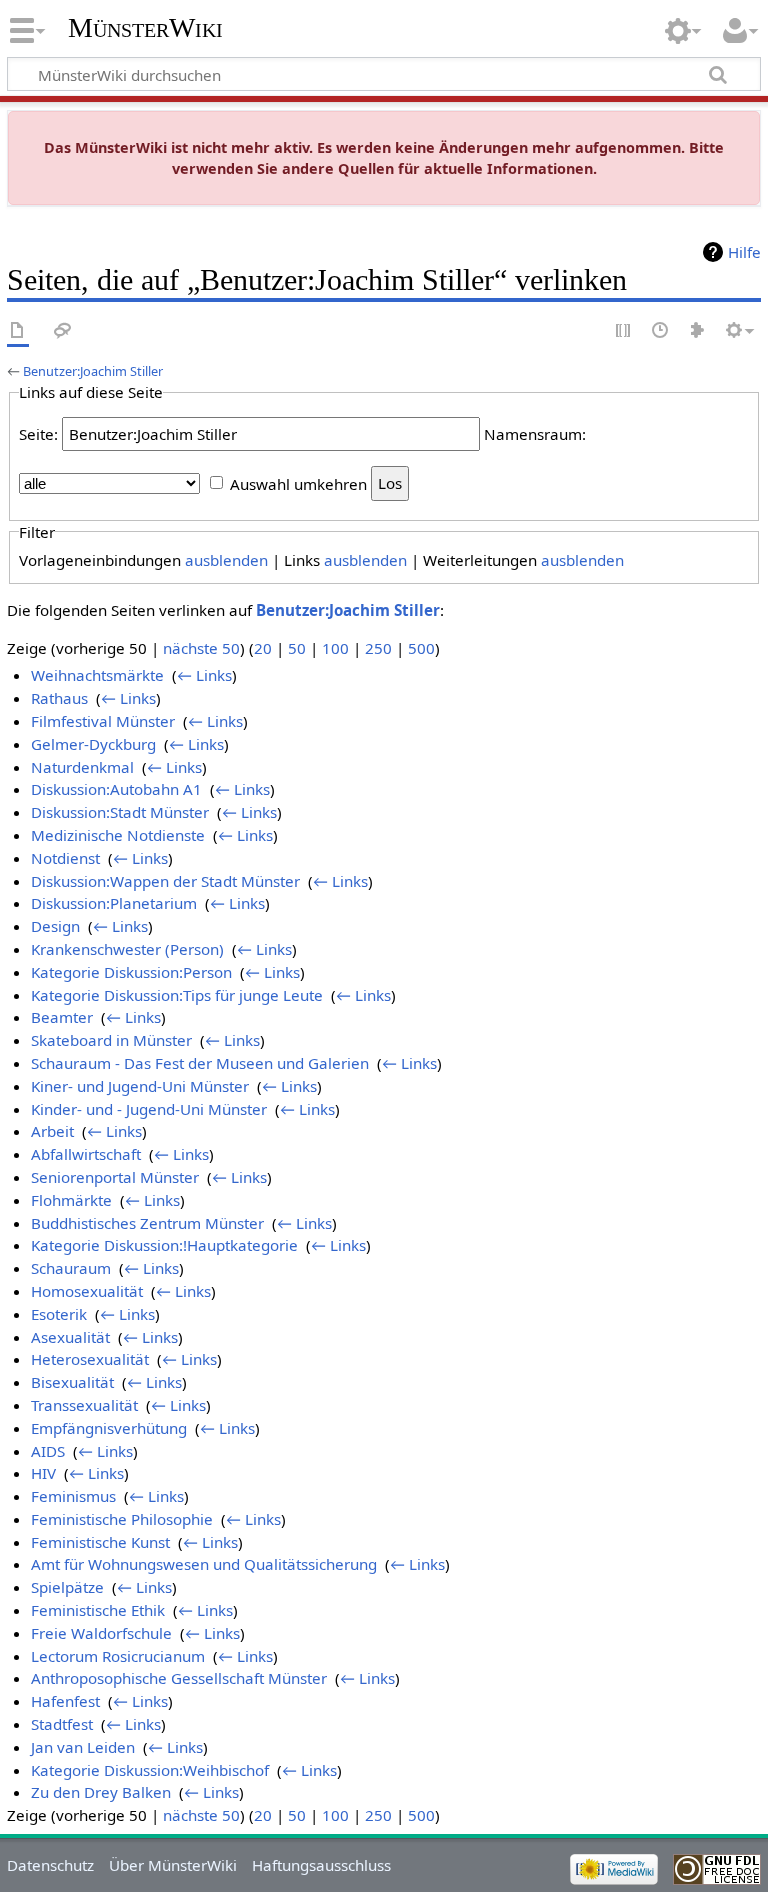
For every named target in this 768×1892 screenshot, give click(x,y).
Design (55, 926)
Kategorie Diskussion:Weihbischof (150, 1770)
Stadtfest (62, 1724)
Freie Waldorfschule (101, 1633)
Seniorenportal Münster (115, 1177)
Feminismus (73, 1496)
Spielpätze (67, 1587)
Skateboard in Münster (111, 1040)
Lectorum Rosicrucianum (118, 1656)
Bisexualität (72, 1382)
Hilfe (744, 252)
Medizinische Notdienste (118, 835)
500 (421, 648)
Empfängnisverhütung (109, 1428)
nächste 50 (201, 648)
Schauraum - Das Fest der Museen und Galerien (200, 1063)
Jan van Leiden (83, 1747)
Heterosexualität (90, 1359)
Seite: (38, 434)
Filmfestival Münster (103, 721)
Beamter (62, 1017)
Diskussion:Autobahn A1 (116, 789)
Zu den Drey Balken (101, 1792)
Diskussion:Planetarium (114, 903)
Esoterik (59, 1314)
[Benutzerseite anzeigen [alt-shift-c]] (18, 331)
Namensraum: (535, 434)
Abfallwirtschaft (86, 1154)
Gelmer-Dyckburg (93, 744)
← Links (204, 675)
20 (263, 648)
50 (297, 648)
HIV (43, 1473)
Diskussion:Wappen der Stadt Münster (165, 881)
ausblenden (226, 560)
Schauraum (71, 1268)
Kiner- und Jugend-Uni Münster (140, 1086)
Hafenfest (65, 1701)
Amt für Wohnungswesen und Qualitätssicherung (204, 1564)
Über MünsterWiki (173, 1865)
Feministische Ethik (98, 1610)
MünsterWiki (145, 27)
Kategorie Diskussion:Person (131, 972)
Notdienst (65, 858)
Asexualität (70, 1337)
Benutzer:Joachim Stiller (93, 371)
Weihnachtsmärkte (97, 675)
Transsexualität (84, 1405)
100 (335, 648)
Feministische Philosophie (122, 1519)
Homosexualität (87, 1291)
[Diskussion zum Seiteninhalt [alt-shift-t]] (63, 331)
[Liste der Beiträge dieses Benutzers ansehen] (698, 331)
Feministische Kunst (100, 1542)
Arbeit (52, 1131)
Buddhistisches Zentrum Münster (147, 1223)
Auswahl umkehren (298, 483)
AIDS (48, 1451)
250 (378, 648)
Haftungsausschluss (321, 1865)
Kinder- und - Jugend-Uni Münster (149, 1109)
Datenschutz (50, 1865)
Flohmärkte (71, 1200)
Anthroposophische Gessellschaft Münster (179, 1678)
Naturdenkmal (82, 767)
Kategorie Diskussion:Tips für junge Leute (177, 995)
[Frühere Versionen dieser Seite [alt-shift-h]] (661, 331)
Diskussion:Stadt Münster (120, 812)
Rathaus (59, 698)
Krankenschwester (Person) (127, 949)
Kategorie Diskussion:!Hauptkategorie (164, 1245)
